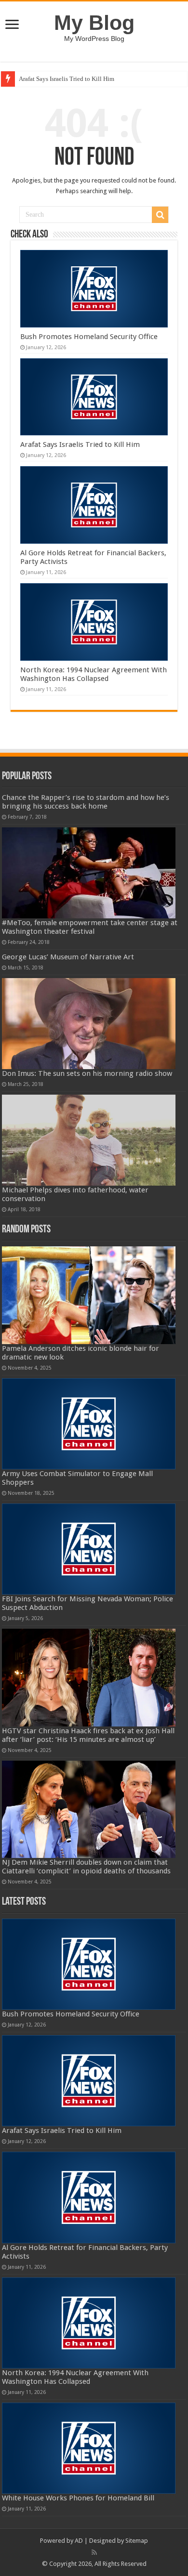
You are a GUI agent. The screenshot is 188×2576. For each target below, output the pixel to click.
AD (79, 2541)
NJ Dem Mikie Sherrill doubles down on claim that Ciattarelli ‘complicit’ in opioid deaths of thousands (86, 1867)
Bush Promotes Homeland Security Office (89, 337)
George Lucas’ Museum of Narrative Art (68, 957)
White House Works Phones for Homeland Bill (78, 2498)
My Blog (94, 23)
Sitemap (137, 2541)
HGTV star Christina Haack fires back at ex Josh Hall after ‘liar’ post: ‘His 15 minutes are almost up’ (88, 1735)
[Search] (160, 215)
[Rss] (94, 2552)
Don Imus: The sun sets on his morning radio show (87, 1073)
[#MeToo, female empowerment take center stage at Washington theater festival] (89, 873)
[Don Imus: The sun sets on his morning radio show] (89, 1024)
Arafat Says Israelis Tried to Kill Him (67, 79)
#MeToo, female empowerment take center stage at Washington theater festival (90, 927)
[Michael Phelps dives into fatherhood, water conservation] (89, 1140)
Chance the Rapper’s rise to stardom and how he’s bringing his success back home (86, 802)
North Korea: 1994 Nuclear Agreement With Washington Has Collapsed (94, 674)
